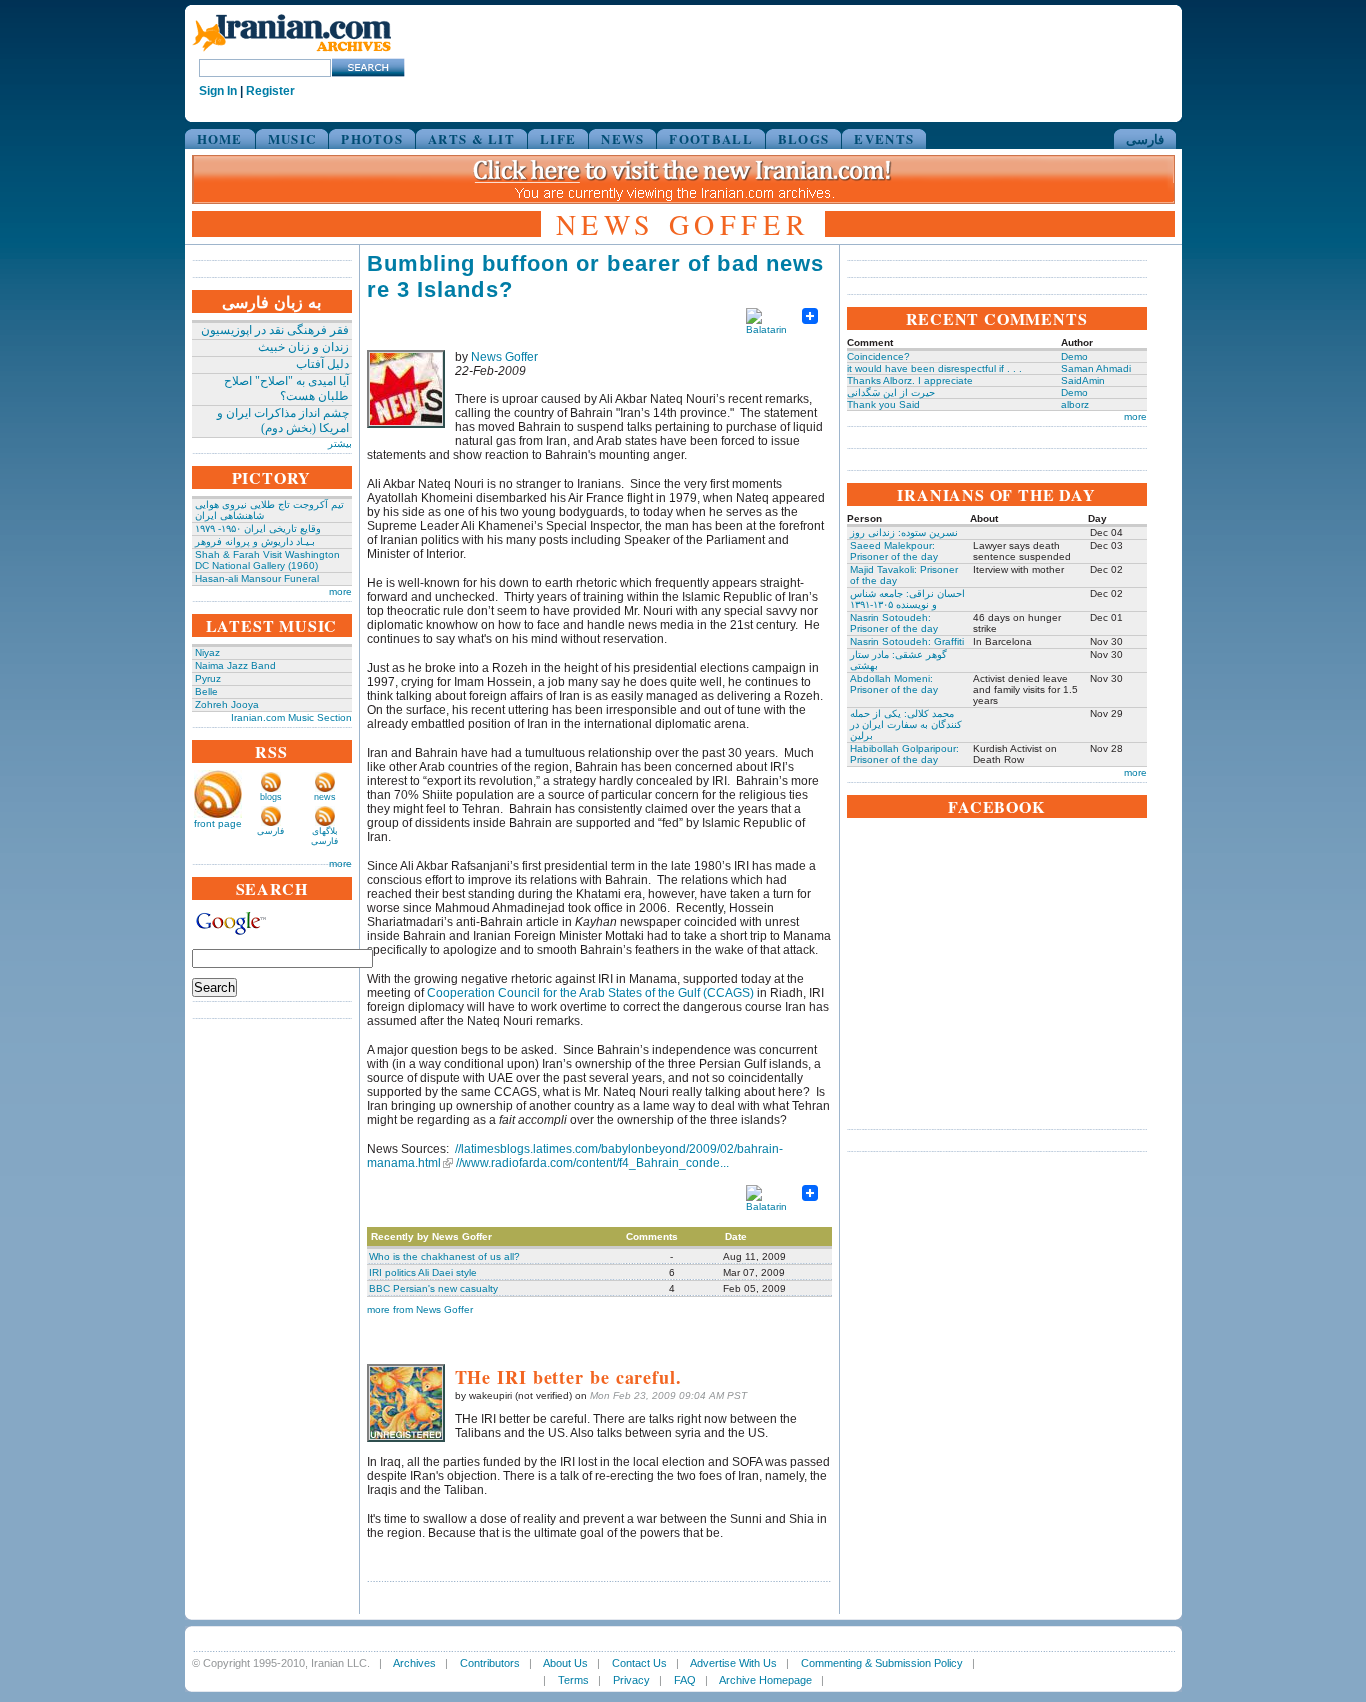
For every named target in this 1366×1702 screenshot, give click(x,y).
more (340, 591)
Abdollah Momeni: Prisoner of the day (894, 684)
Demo (1074, 356)
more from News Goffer (420, 1309)
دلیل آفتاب (322, 364)
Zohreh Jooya (227, 704)
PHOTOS (372, 138)
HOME (220, 138)
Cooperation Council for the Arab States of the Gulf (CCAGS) (590, 993)
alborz (1075, 404)
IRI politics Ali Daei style (423, 1272)
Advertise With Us (733, 1663)
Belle (206, 691)
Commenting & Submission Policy (882, 1663)
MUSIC (292, 138)
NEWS (622, 138)
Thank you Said (883, 404)
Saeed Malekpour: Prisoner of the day (894, 551)
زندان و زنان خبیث (303, 347)
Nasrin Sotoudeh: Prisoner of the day (894, 623)
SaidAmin (1083, 380)
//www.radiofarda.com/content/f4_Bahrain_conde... (592, 1163)
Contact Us (639, 1663)
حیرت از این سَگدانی (891, 392)
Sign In (218, 91)
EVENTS (884, 138)
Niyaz (207, 652)
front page (218, 823)
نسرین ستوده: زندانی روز (904, 532)
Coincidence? (878, 356)
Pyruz (208, 678)
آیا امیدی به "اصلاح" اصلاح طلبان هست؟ (286, 388)
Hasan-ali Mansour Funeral (257, 578)
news (325, 797)
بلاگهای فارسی (324, 836)
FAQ (685, 1680)
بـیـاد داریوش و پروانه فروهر (255, 541)
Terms (573, 1680)
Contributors (490, 1663)
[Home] (292, 52)
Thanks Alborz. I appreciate (910, 380)
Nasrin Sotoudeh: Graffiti (907, 641)
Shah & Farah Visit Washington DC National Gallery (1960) (267, 560)
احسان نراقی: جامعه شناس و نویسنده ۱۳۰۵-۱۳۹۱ (907, 599)
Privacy (631, 1680)
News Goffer (504, 357)
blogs (271, 797)
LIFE (558, 138)
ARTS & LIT (471, 138)
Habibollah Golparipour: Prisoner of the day (904, 754)
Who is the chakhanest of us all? (444, 1256)
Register (270, 91)
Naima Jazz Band (235, 665)
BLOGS (804, 138)
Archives (414, 1663)
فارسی (1145, 138)
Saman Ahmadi (1096, 368)
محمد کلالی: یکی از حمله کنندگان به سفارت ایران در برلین (906, 724)
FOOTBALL (710, 138)
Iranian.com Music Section (291, 717)
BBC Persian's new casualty (433, 1288)
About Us (565, 1663)
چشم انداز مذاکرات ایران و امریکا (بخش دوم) (283, 420)
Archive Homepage (765, 1680)
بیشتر (340, 443)
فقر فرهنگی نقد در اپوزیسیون (275, 330)
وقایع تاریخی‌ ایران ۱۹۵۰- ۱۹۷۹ (258, 528)
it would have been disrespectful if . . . (934, 368)
